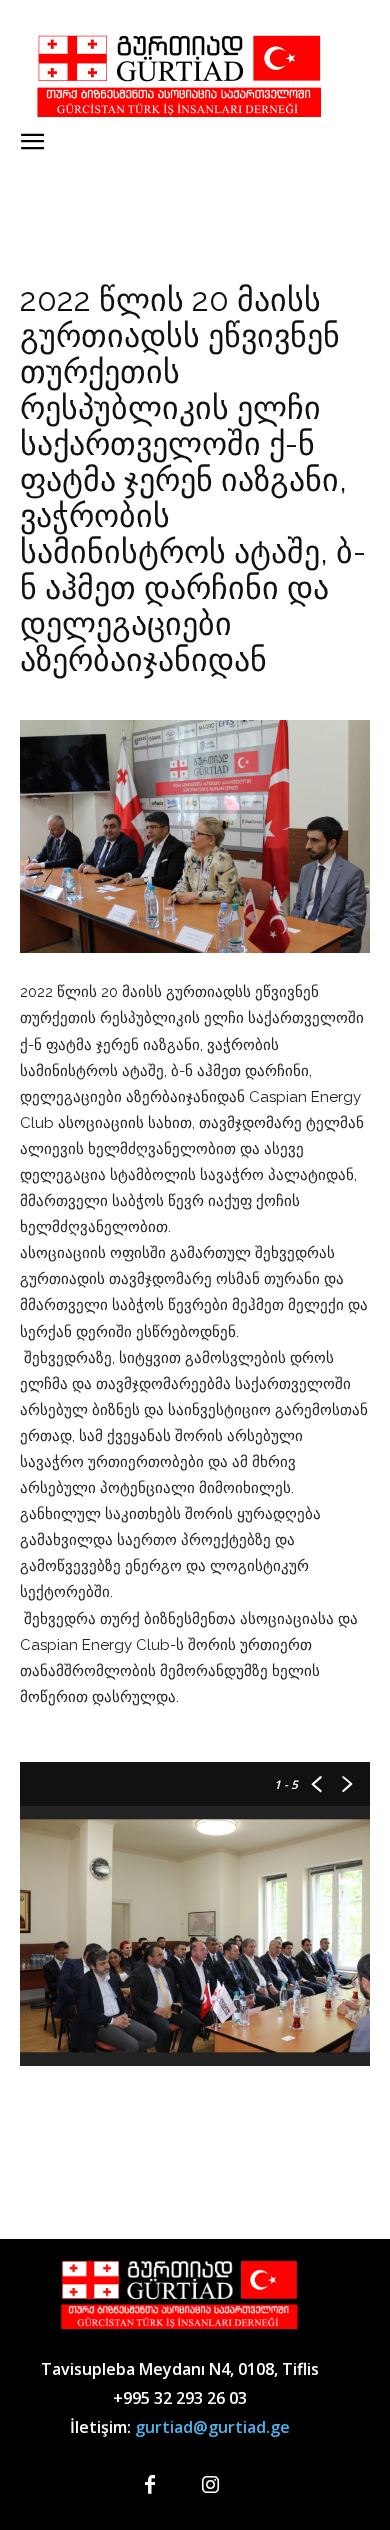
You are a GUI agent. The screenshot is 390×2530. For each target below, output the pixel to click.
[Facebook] (150, 2486)
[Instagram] (210, 2486)
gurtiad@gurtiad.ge (212, 2427)
